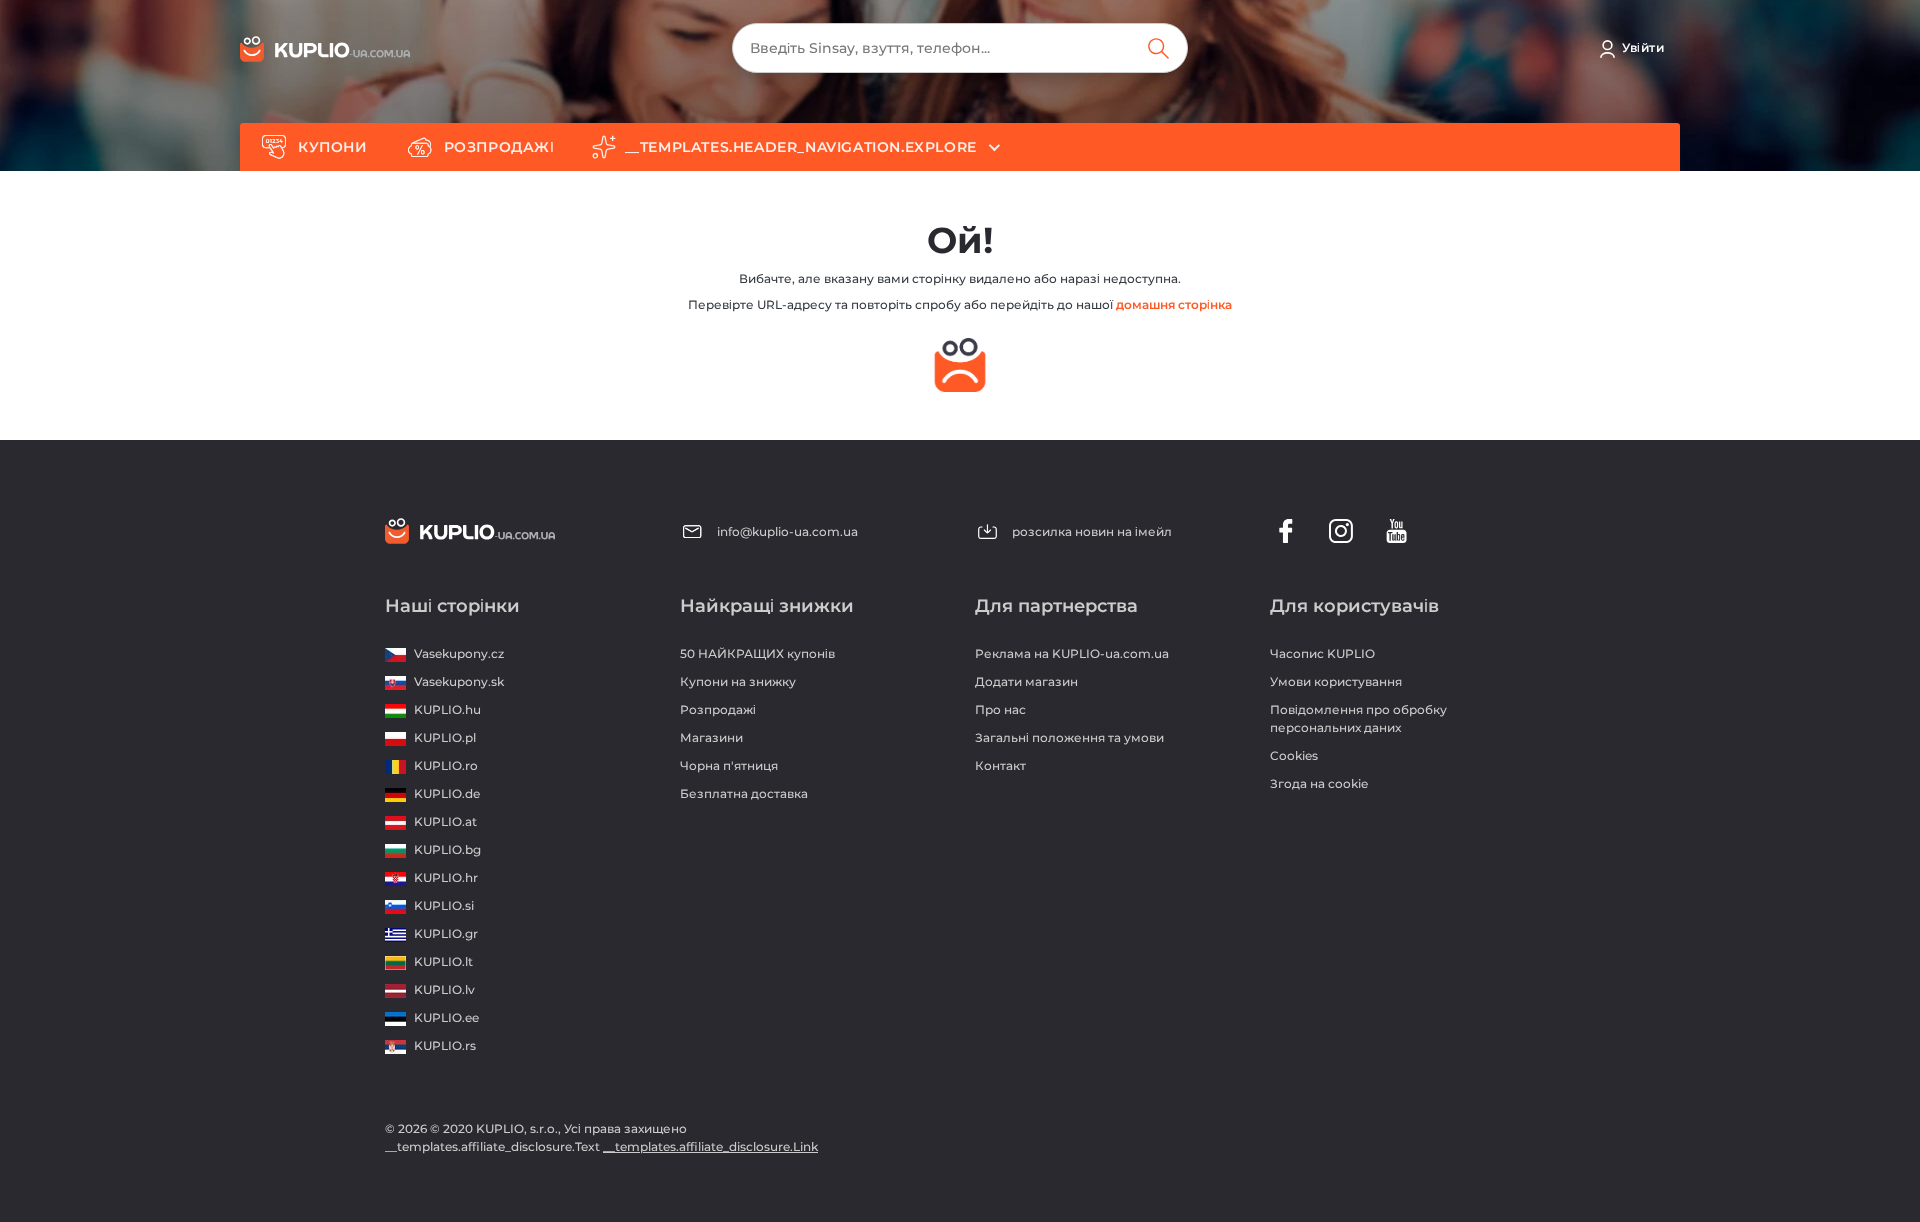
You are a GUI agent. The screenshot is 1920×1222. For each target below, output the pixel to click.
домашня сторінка (1174, 304)
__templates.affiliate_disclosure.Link (710, 1146)
